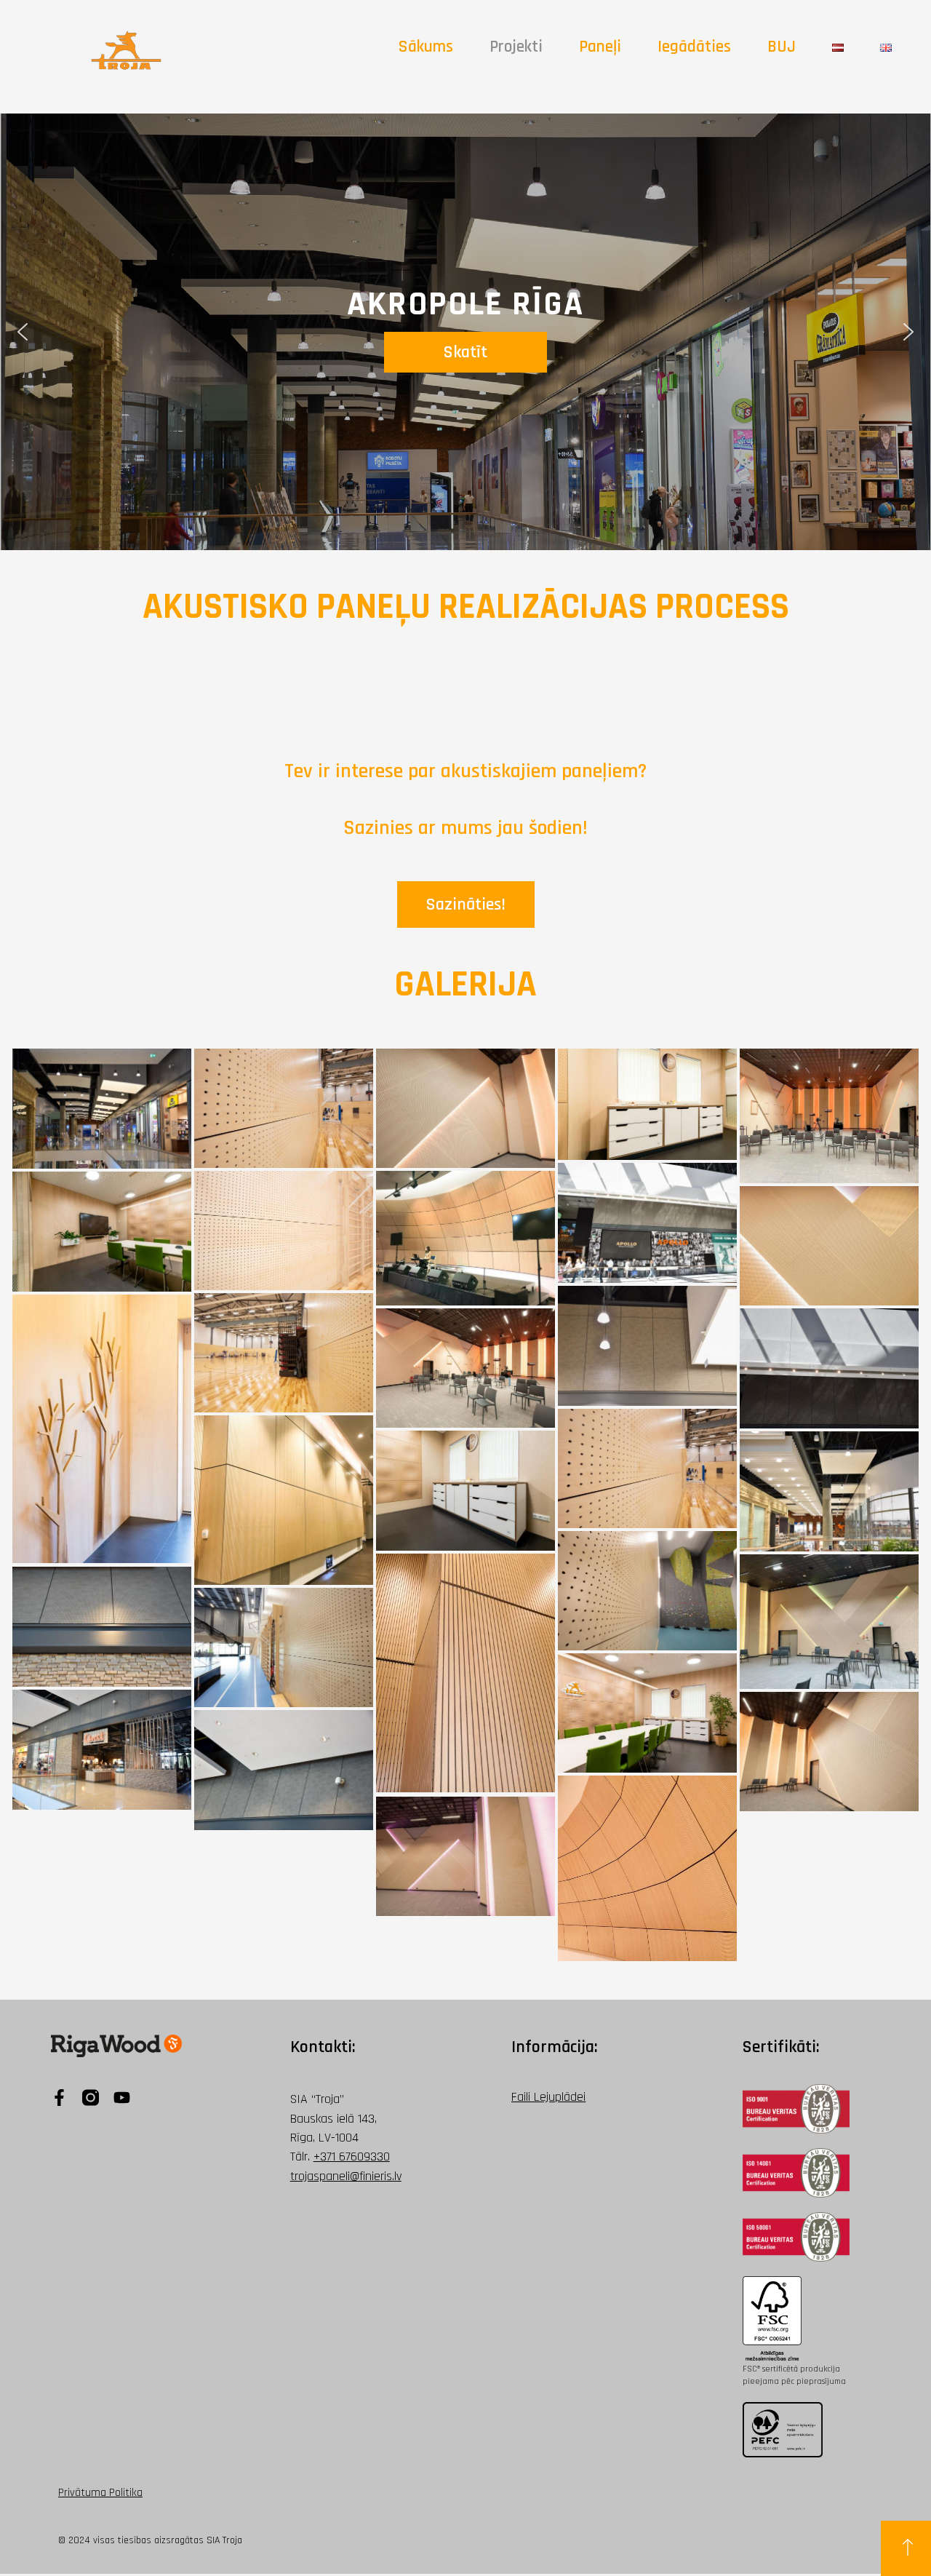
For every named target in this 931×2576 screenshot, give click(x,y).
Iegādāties (694, 47)
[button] (23, 332)
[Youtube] (122, 2098)
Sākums (426, 47)
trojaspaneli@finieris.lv (346, 2176)
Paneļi (600, 47)
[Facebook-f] (59, 2098)
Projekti (516, 47)
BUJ (782, 47)
